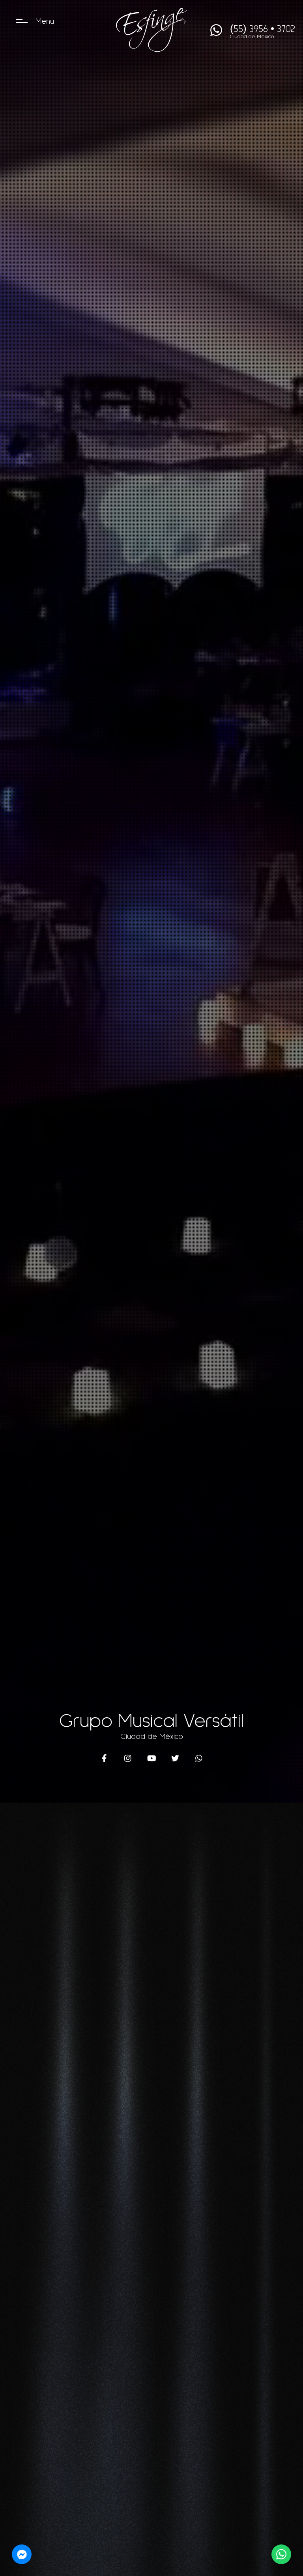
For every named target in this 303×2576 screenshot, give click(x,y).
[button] (22, 22)
